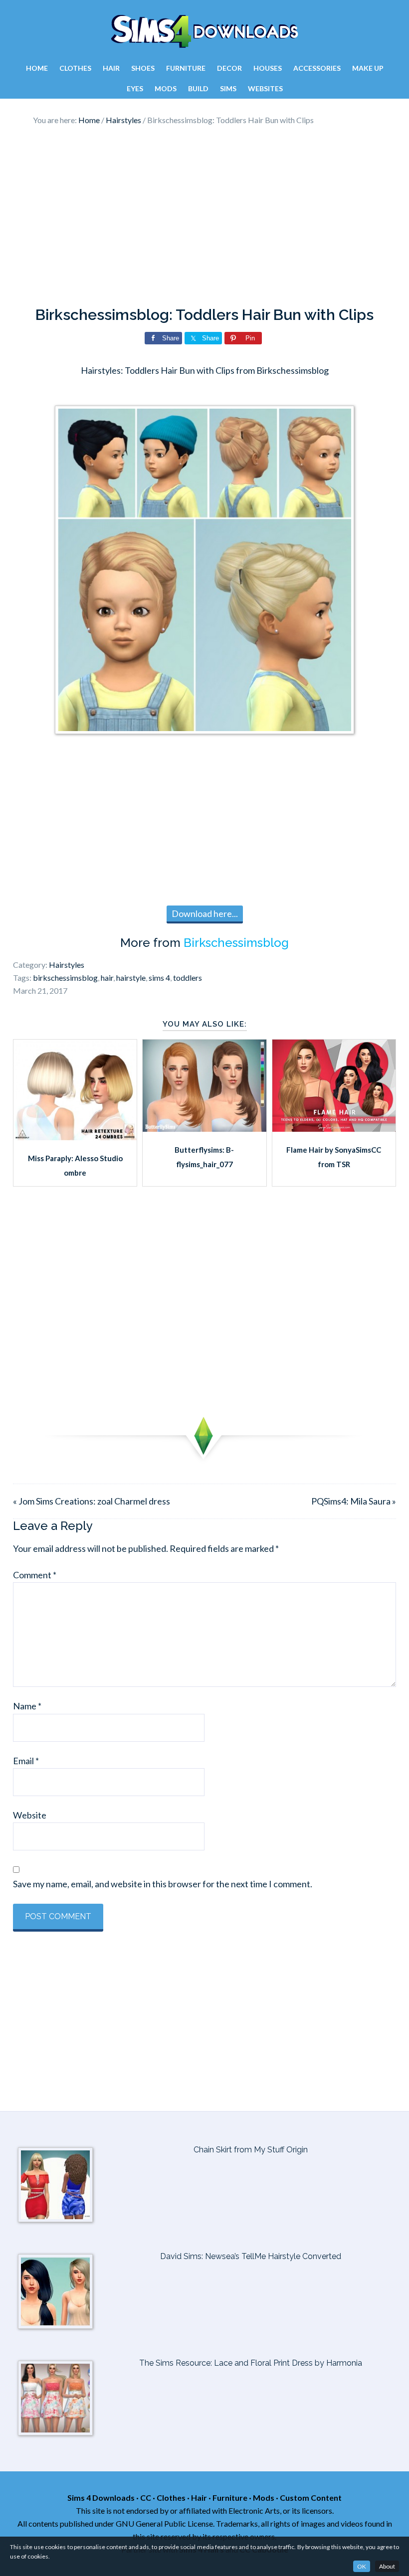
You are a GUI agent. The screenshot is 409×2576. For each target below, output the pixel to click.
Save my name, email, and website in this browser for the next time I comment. (163, 1884)
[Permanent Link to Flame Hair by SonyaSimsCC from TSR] (334, 1128)
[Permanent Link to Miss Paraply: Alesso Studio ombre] (75, 1137)
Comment (35, 1575)
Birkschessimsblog (236, 943)
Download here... (205, 913)
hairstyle (131, 978)
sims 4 (159, 978)
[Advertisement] (204, 216)
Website (30, 1815)
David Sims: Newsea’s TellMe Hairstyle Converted (251, 2256)
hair (107, 978)
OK (362, 2566)
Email (26, 1761)
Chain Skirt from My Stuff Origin (251, 2150)
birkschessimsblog (65, 978)
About (387, 2566)
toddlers (188, 978)
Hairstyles (67, 965)
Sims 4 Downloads (204, 31)
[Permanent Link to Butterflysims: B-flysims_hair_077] (204, 1128)
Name (27, 1706)
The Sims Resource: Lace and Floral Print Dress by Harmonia (251, 2363)
